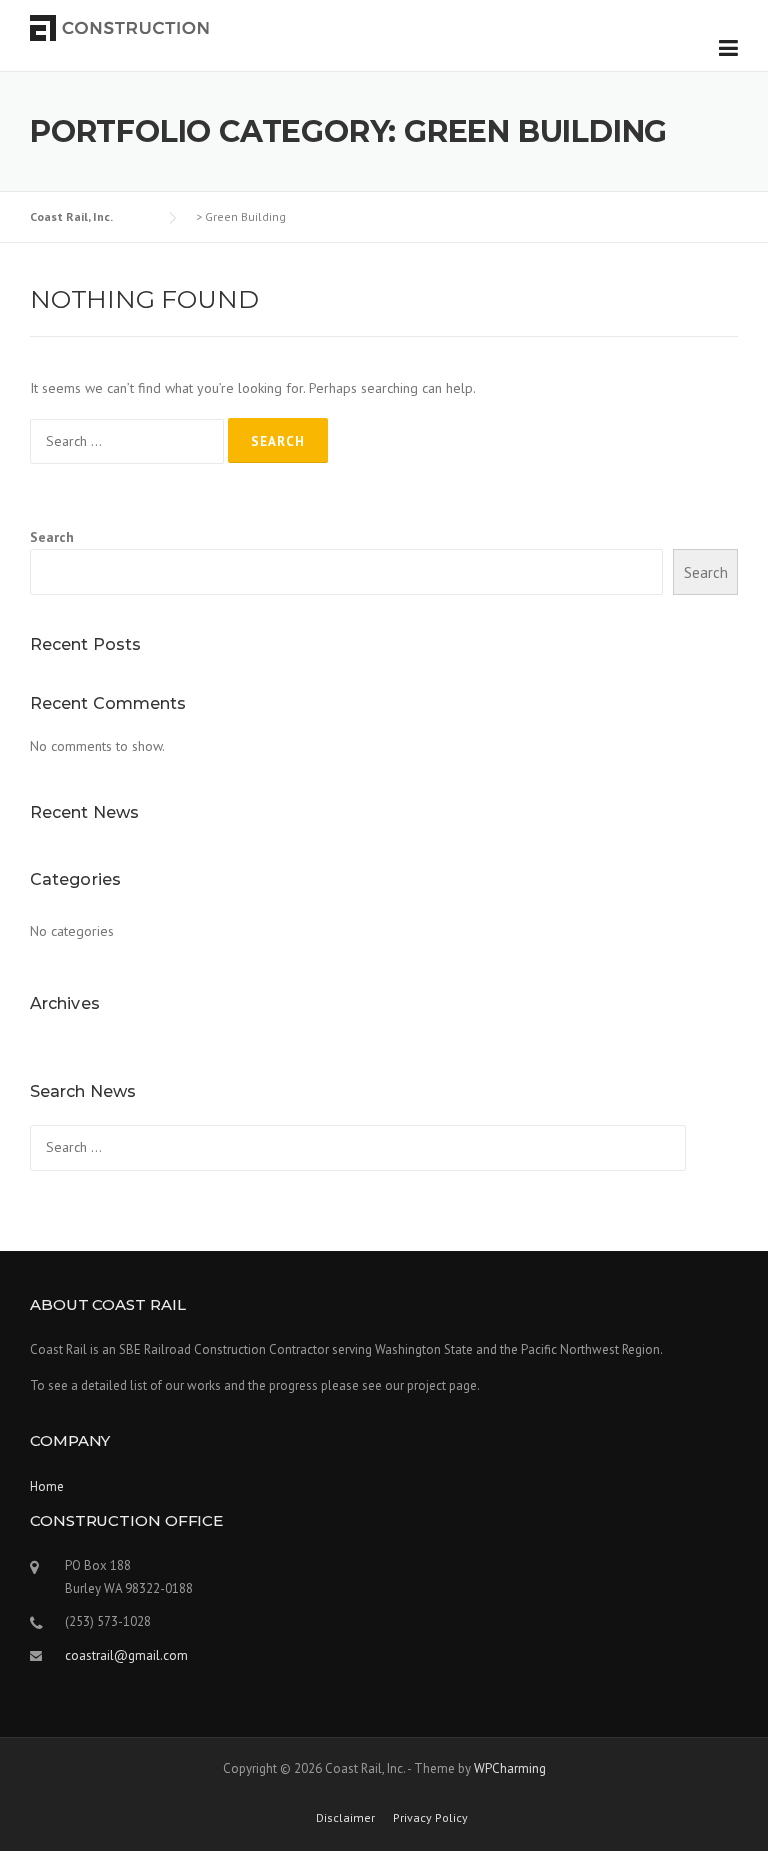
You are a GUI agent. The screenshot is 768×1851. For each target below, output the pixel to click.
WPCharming (510, 1768)
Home (47, 1486)
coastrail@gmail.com (126, 1655)
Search (52, 537)
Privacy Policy (430, 1818)
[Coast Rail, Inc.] (120, 27)
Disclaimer (345, 1818)
